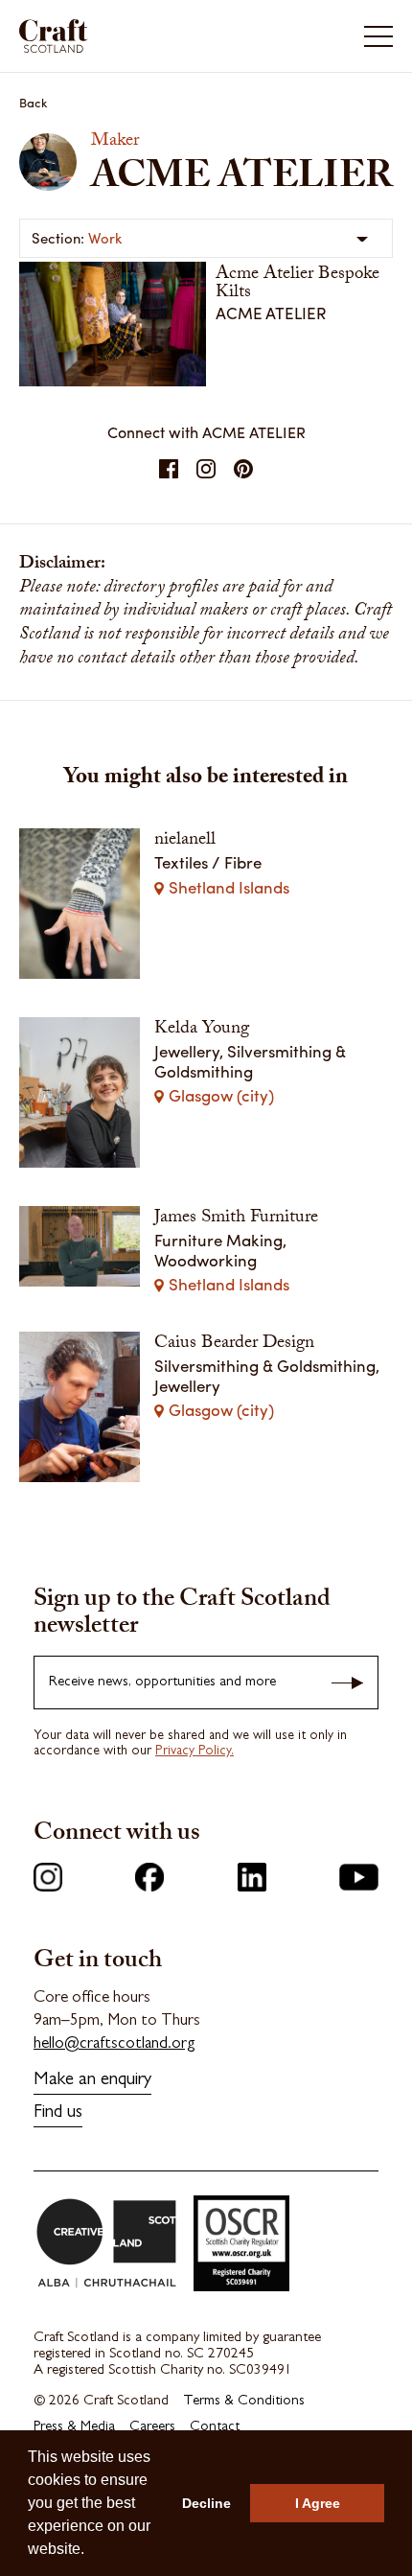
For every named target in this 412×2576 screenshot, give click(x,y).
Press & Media (74, 2428)
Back (34, 102)
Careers (152, 2428)
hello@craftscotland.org (114, 2044)
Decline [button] (206, 2503)
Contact (215, 2428)
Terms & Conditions (244, 2402)
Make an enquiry (92, 2081)
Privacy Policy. (195, 1752)
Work (105, 238)
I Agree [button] (318, 2503)
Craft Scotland (111, 36)
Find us (58, 2113)
